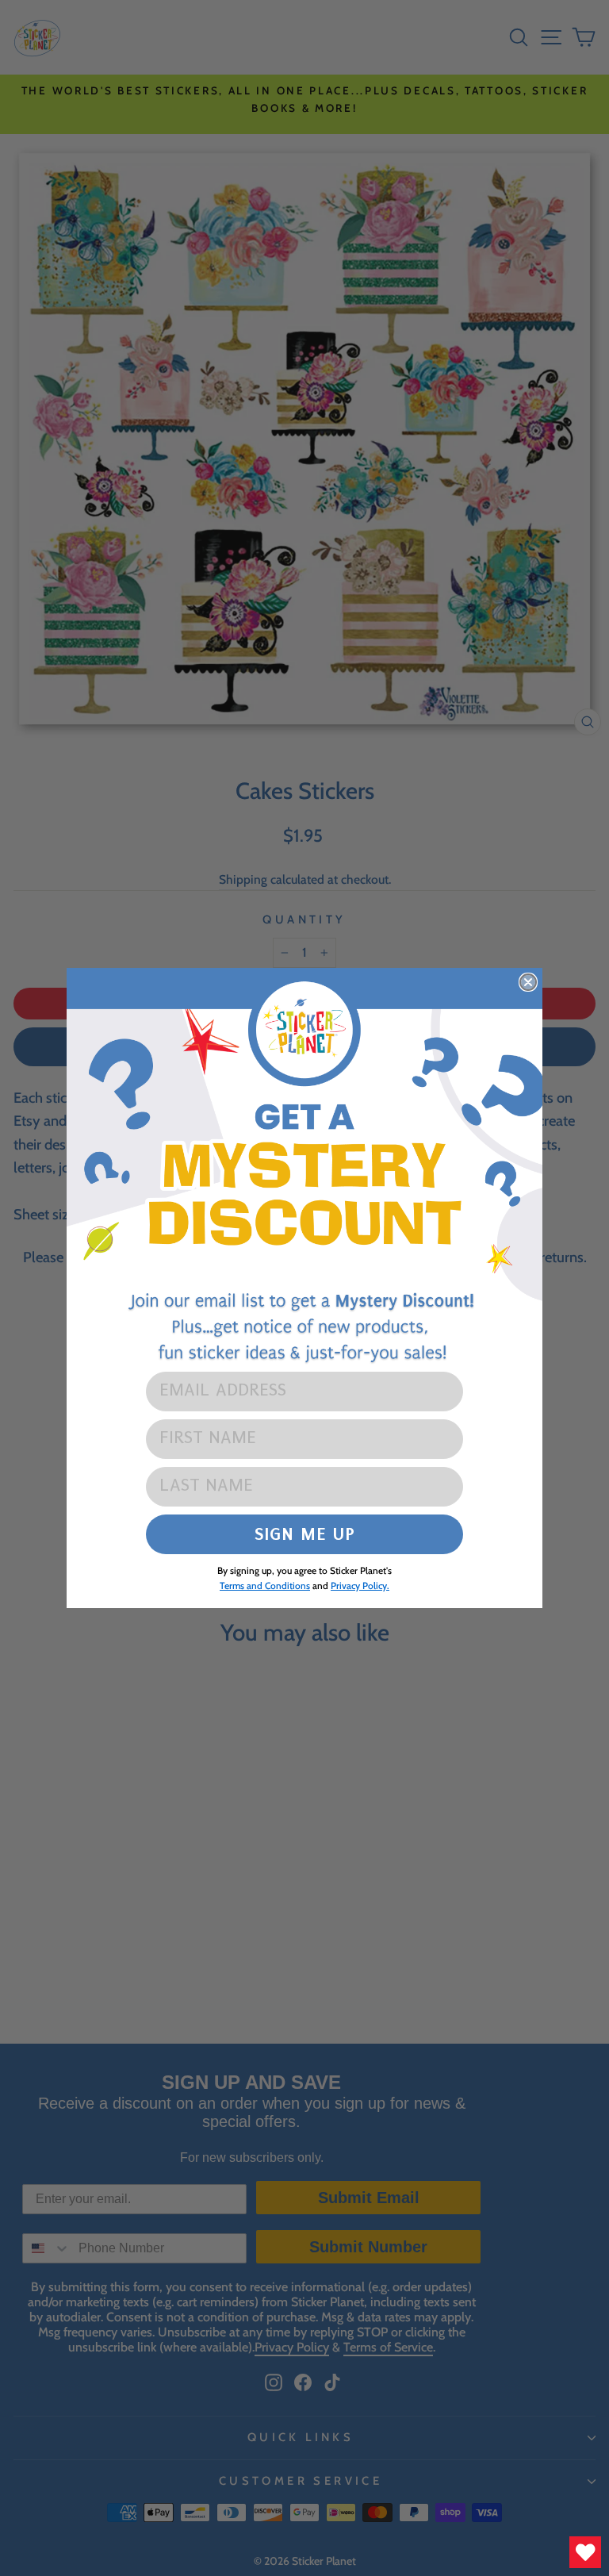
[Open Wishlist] (585, 2552)
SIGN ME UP (305, 1534)
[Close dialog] (528, 982)
